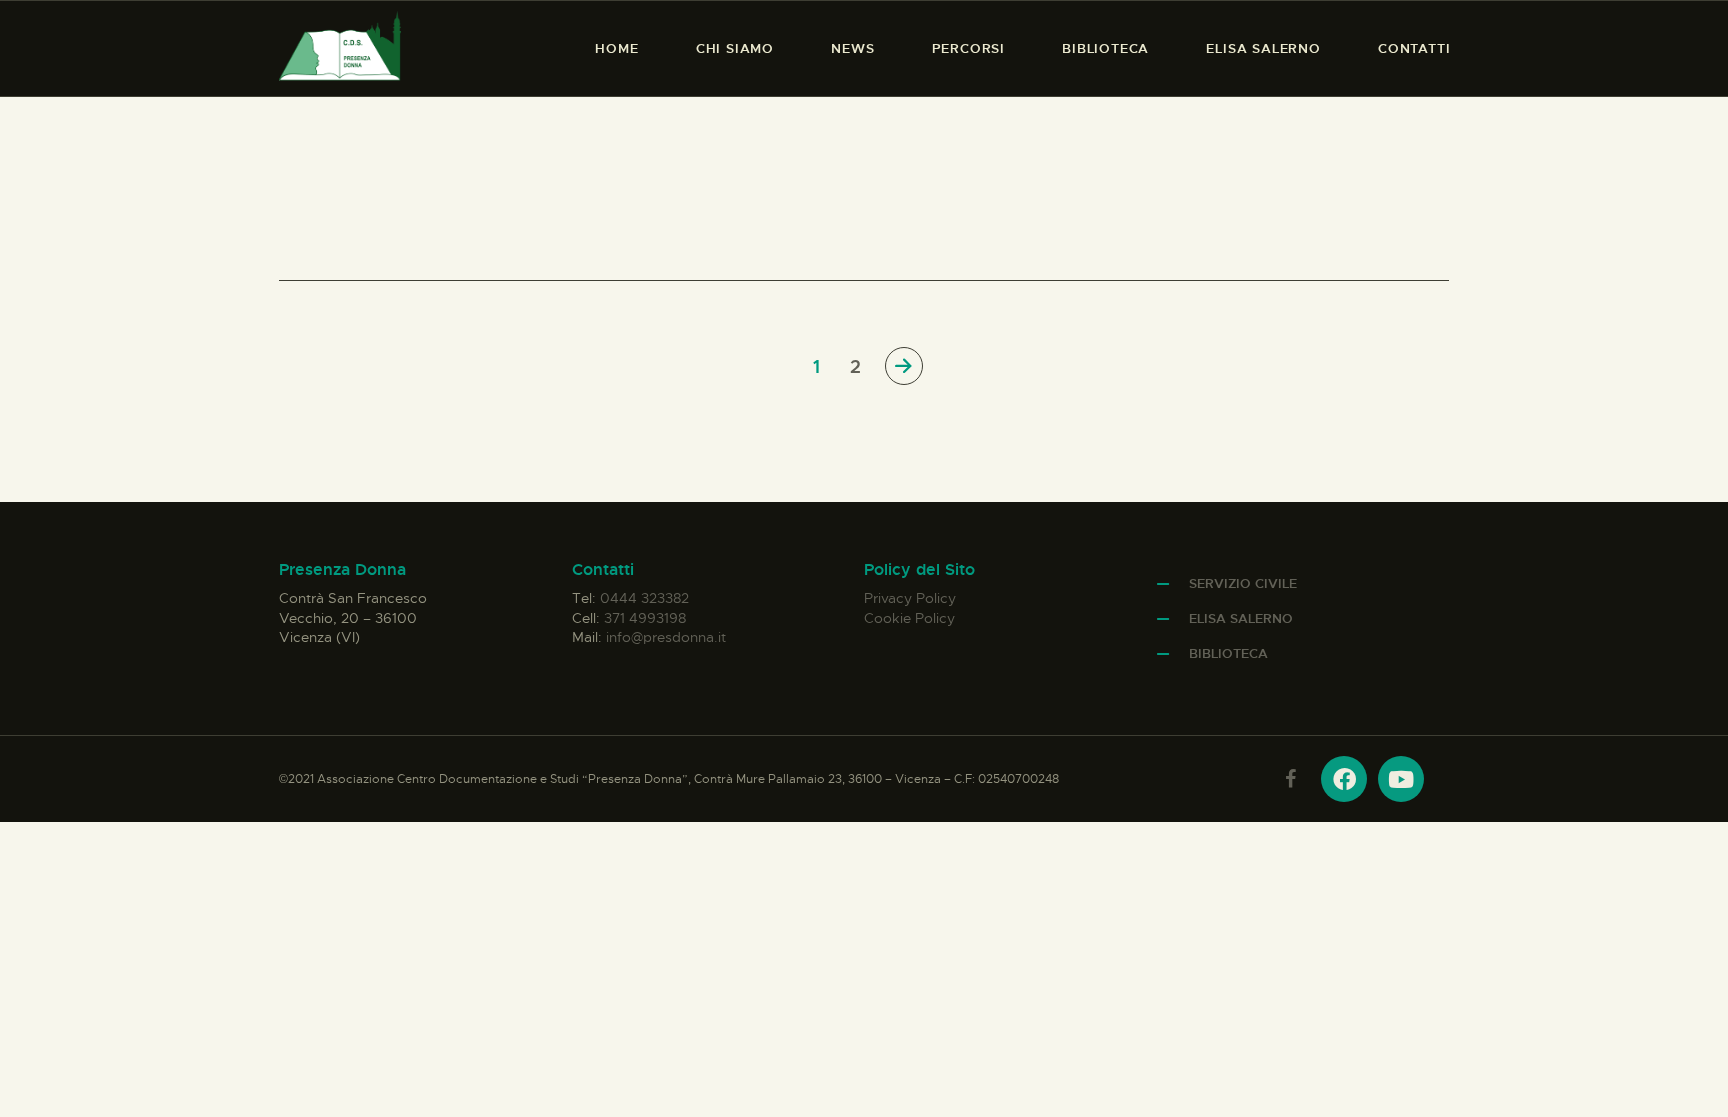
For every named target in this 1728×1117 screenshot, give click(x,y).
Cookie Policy (909, 618)
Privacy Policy (910, 598)
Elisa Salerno (1241, 618)
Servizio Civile (1243, 583)
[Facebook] (1344, 779)
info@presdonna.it (666, 637)
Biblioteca (1228, 653)
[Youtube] (1401, 779)
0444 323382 (644, 598)
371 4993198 (645, 618)
